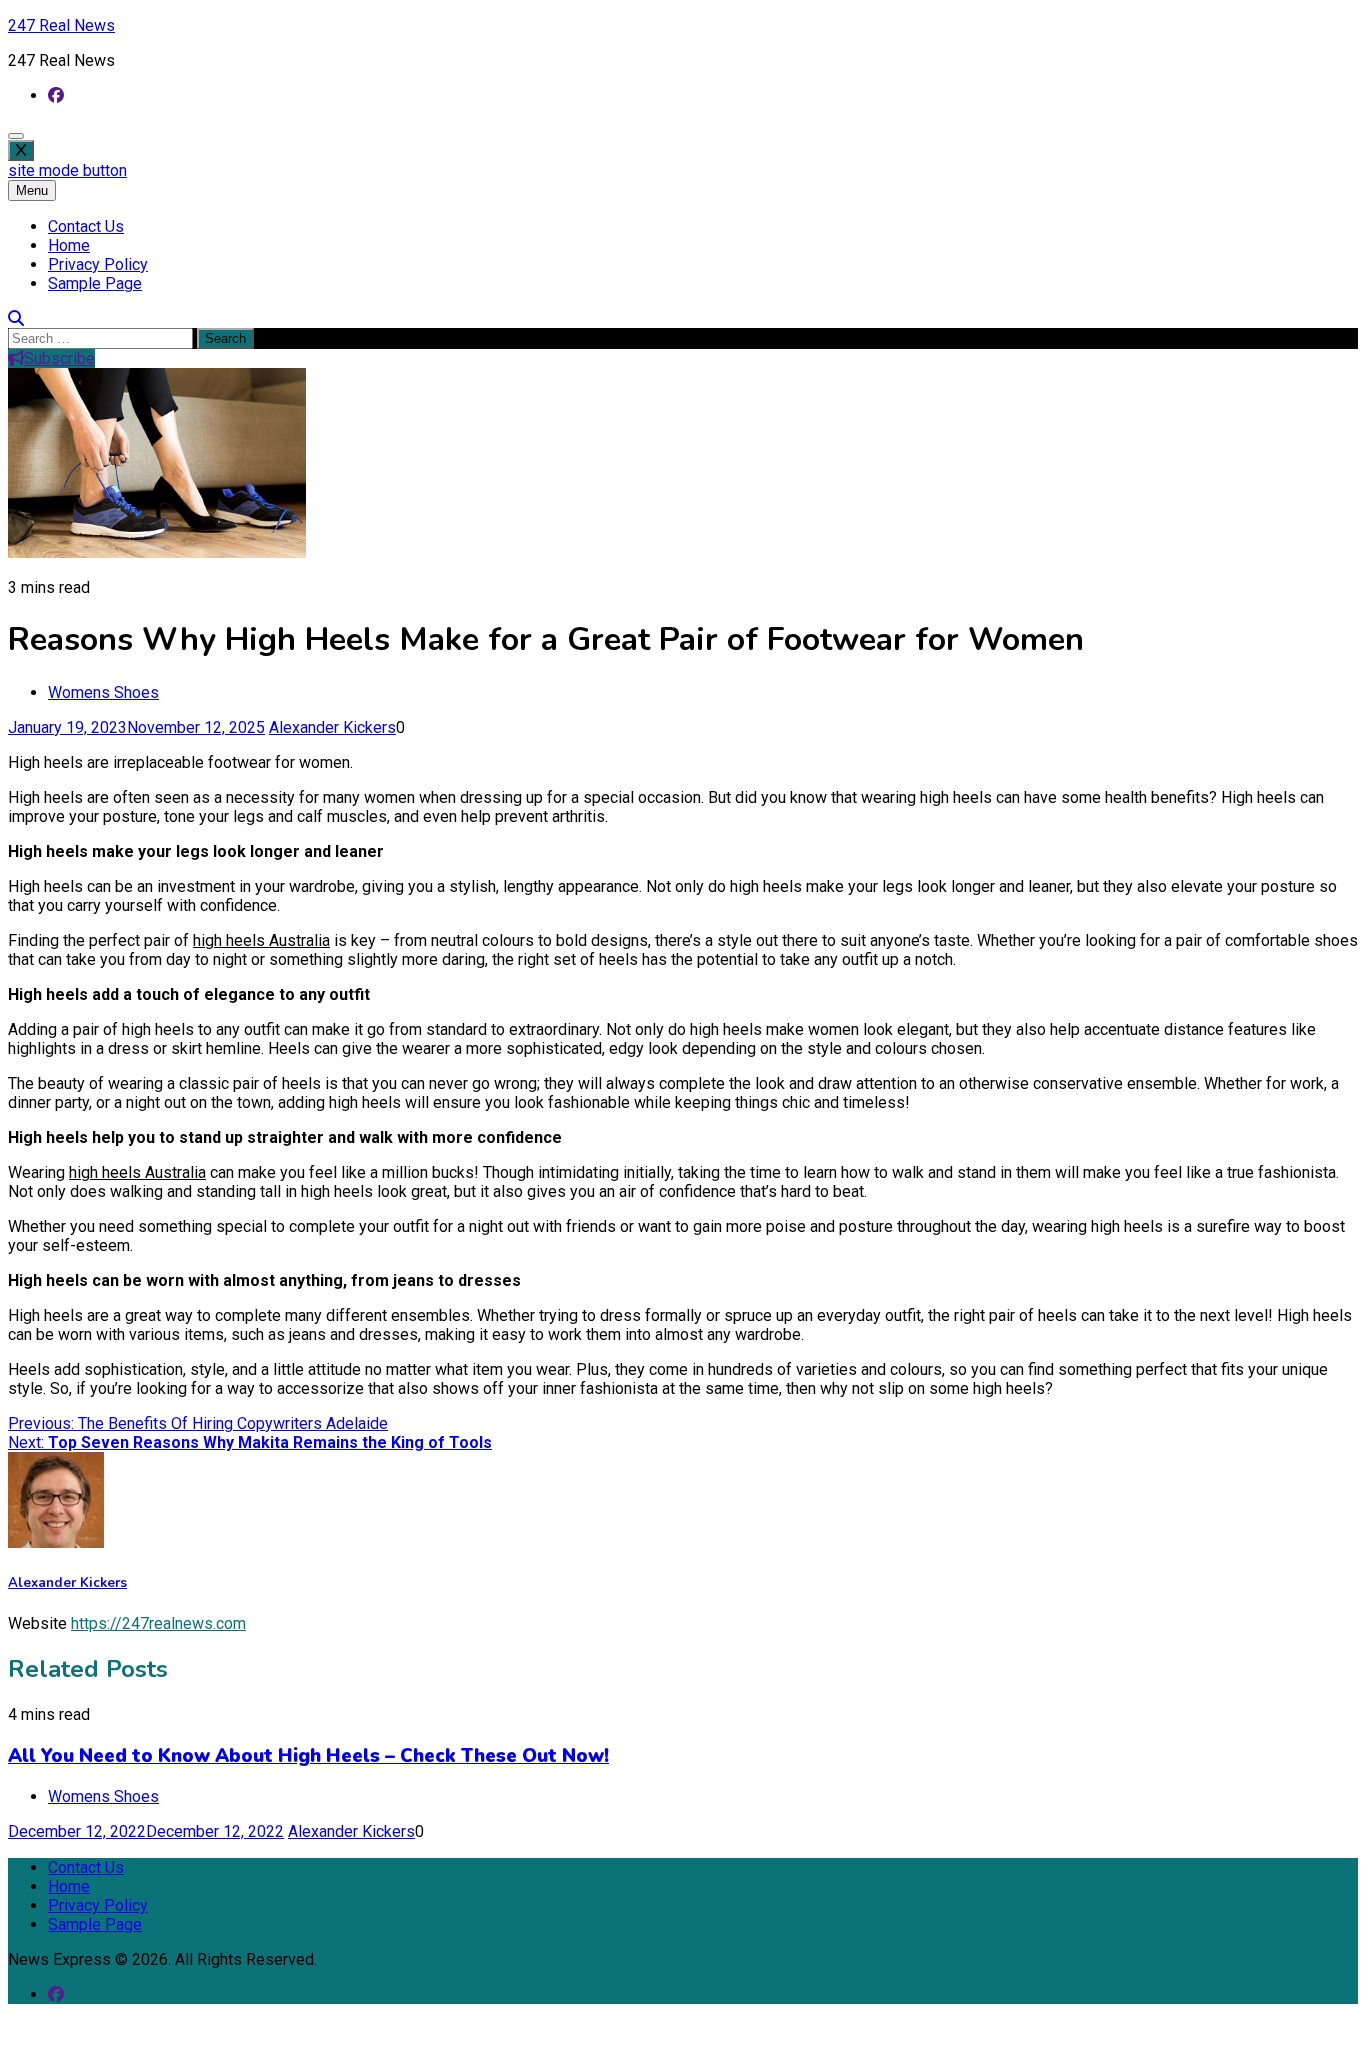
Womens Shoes (103, 692)
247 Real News (61, 25)
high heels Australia (261, 940)
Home (69, 245)
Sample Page (95, 283)
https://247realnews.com (158, 1623)
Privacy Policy (98, 264)
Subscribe (59, 358)
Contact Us (86, 226)
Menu (32, 190)
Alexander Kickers (332, 727)
